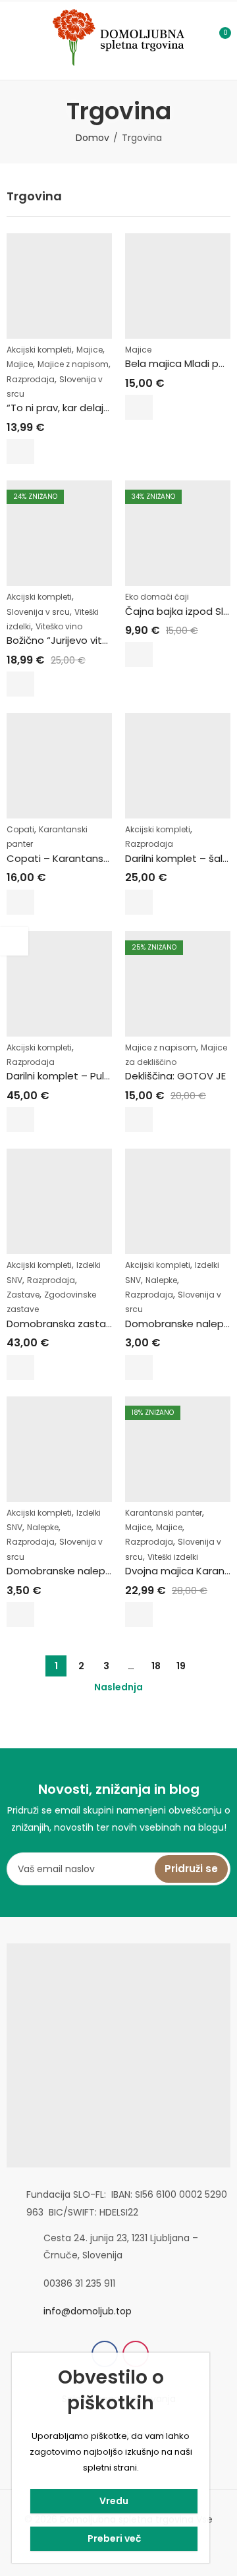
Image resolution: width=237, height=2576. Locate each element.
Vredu (114, 2501)
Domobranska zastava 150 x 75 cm (92, 1324)
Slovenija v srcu (38, 612)
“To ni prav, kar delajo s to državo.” (90, 408)
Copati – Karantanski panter (76, 858)
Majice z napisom (73, 364)
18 (156, 1666)
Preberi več (114, 2538)
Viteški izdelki (173, 1557)
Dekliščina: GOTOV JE (175, 1076)
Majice (90, 350)
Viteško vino (59, 626)
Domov (92, 138)
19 (181, 1666)
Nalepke (161, 1280)
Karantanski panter (164, 1513)
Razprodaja (31, 379)
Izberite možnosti (20, 451)
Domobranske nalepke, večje (77, 1571)
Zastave (23, 1295)
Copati (20, 829)
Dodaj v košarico (20, 1367)
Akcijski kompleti (39, 350)
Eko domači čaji (157, 597)
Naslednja (118, 1687)
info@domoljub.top (88, 2311)
